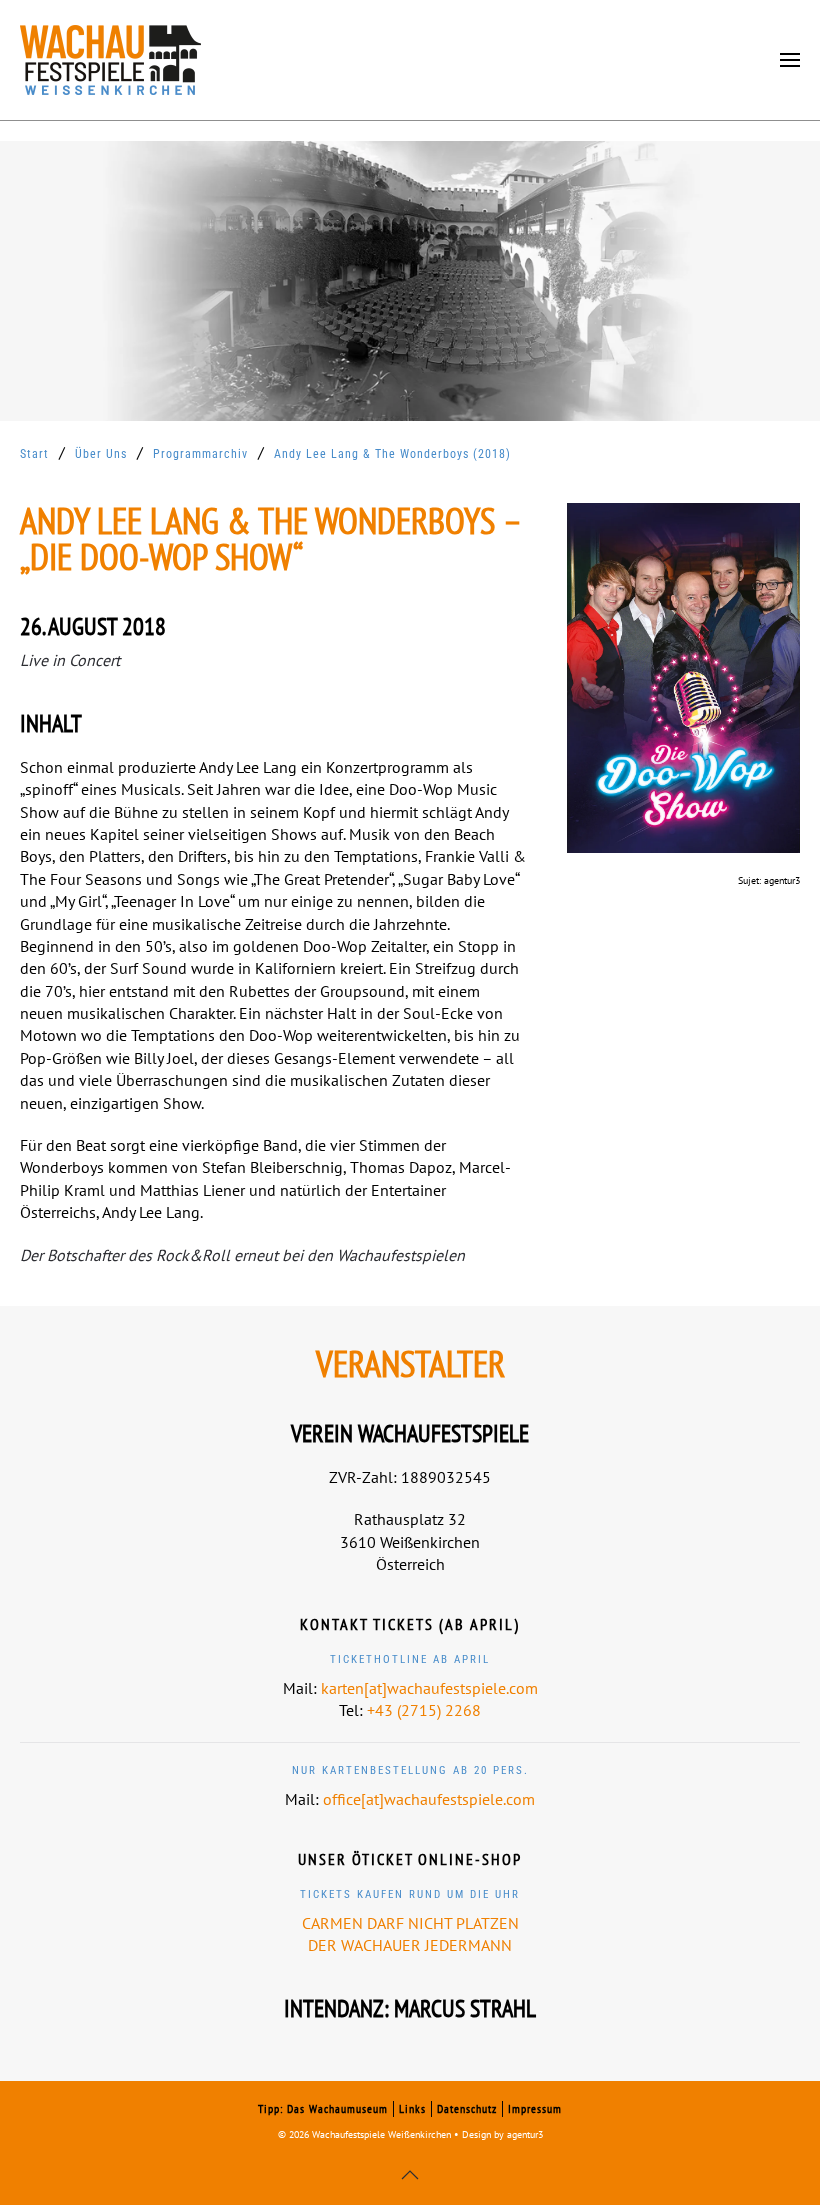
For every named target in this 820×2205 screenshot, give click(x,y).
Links (412, 2108)
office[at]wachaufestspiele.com (429, 1799)
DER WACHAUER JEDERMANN (410, 1945)
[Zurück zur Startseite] (110, 60)
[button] (790, 60)
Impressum (535, 2108)
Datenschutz (467, 2108)
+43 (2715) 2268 (424, 1710)
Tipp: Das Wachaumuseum (323, 2108)
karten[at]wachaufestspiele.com (429, 1688)
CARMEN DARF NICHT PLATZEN (410, 1923)
